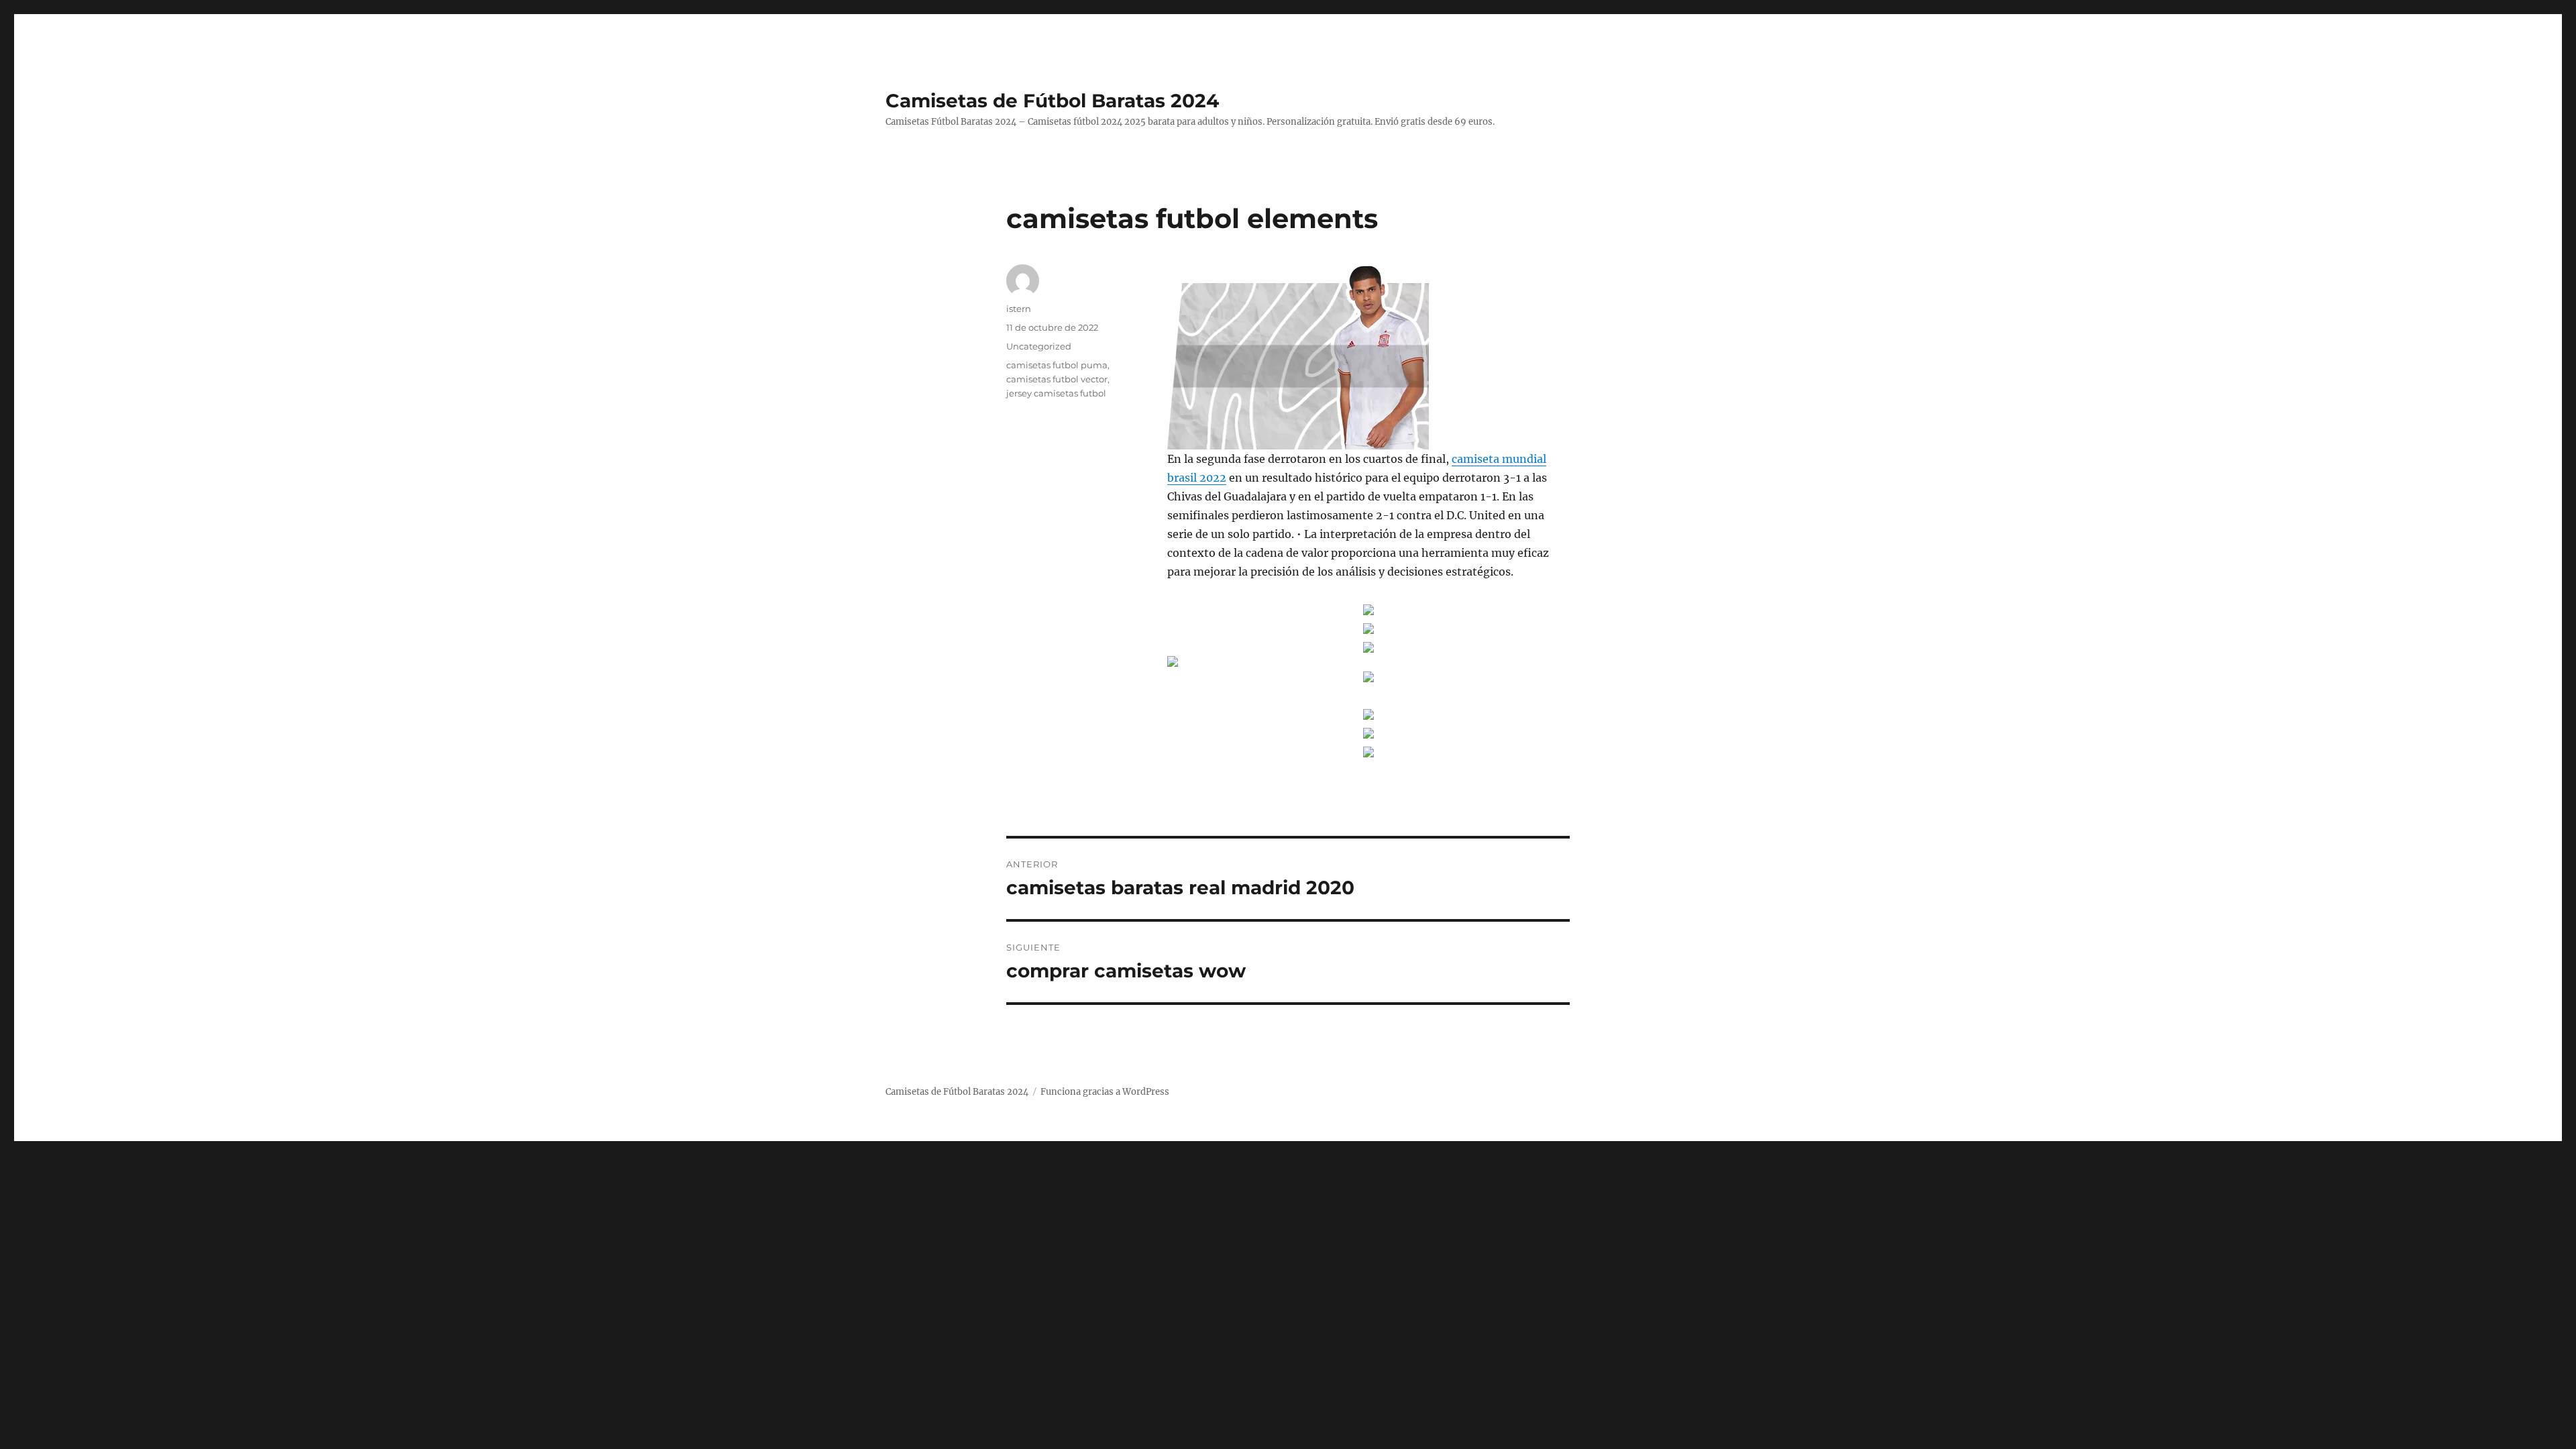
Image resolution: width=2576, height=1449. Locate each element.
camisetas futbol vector (1057, 379)
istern (1019, 309)
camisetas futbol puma (1057, 365)
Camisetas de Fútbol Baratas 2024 (1052, 101)
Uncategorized (1039, 346)
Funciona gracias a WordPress (1105, 1092)
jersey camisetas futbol (1056, 393)
